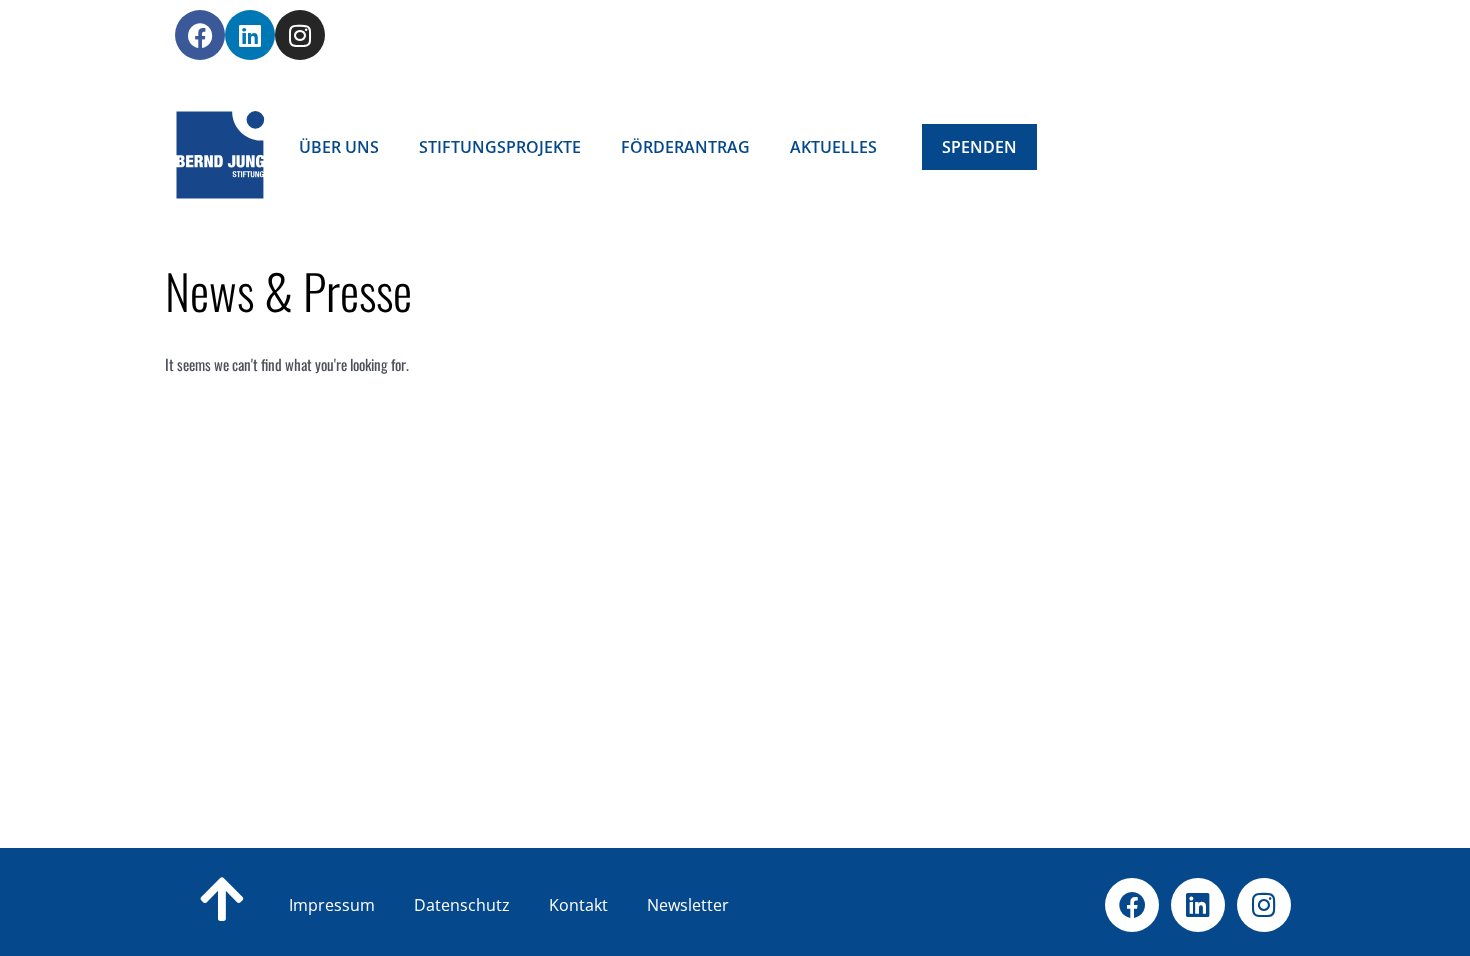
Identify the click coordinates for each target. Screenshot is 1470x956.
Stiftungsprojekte (500, 147)
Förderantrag (685, 147)
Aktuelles (833, 147)
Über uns (339, 147)
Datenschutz (494, 905)
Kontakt (610, 905)
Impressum (332, 905)
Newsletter (688, 905)
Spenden (979, 147)
